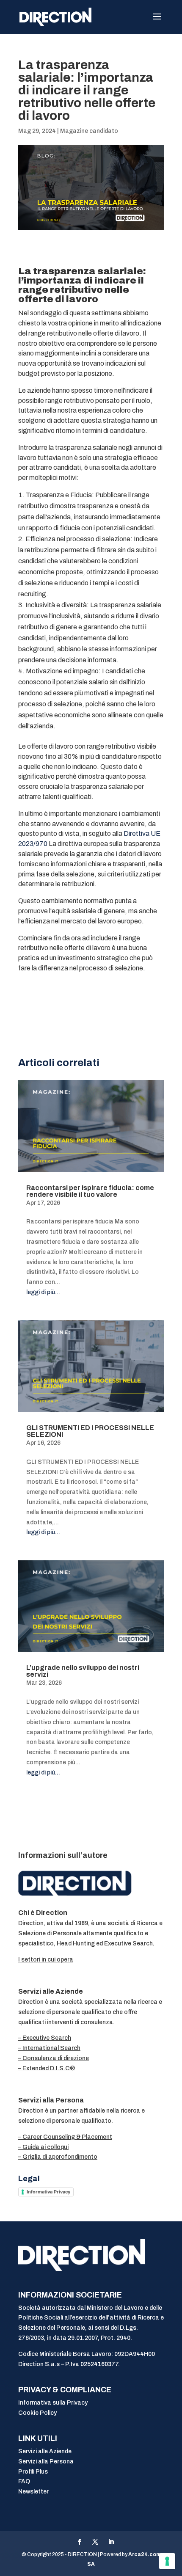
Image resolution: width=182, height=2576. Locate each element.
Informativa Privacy (48, 2192)
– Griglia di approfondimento (58, 2157)
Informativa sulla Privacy (53, 2403)
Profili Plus (33, 2472)
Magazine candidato (89, 131)
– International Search (49, 2048)
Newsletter (33, 2492)
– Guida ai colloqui (43, 2147)
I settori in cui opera (46, 1960)
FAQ (24, 2481)
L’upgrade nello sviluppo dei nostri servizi (83, 1671)
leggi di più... (43, 1292)
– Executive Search (45, 2038)
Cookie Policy (37, 2413)
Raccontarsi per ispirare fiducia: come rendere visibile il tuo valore (90, 1191)
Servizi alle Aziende (45, 2451)
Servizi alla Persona (46, 2462)
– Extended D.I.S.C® (47, 2068)
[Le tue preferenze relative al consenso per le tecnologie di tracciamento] (167, 2561)
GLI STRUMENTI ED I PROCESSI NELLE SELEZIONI (90, 1431)
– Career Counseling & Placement (65, 2137)
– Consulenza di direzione (54, 2058)
